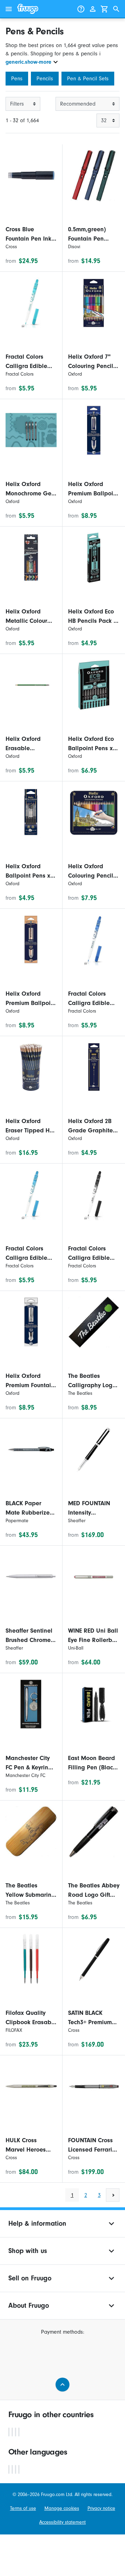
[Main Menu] (9, 9)
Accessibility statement (62, 2522)
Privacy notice (101, 2508)
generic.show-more (28, 62)
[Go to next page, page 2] (113, 2195)
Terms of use (23, 2508)
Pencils (45, 79)
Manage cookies (62, 2508)
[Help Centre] (81, 9)
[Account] (93, 9)
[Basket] (105, 9)
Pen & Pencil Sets (88, 79)
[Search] (116, 9)
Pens (17, 79)
